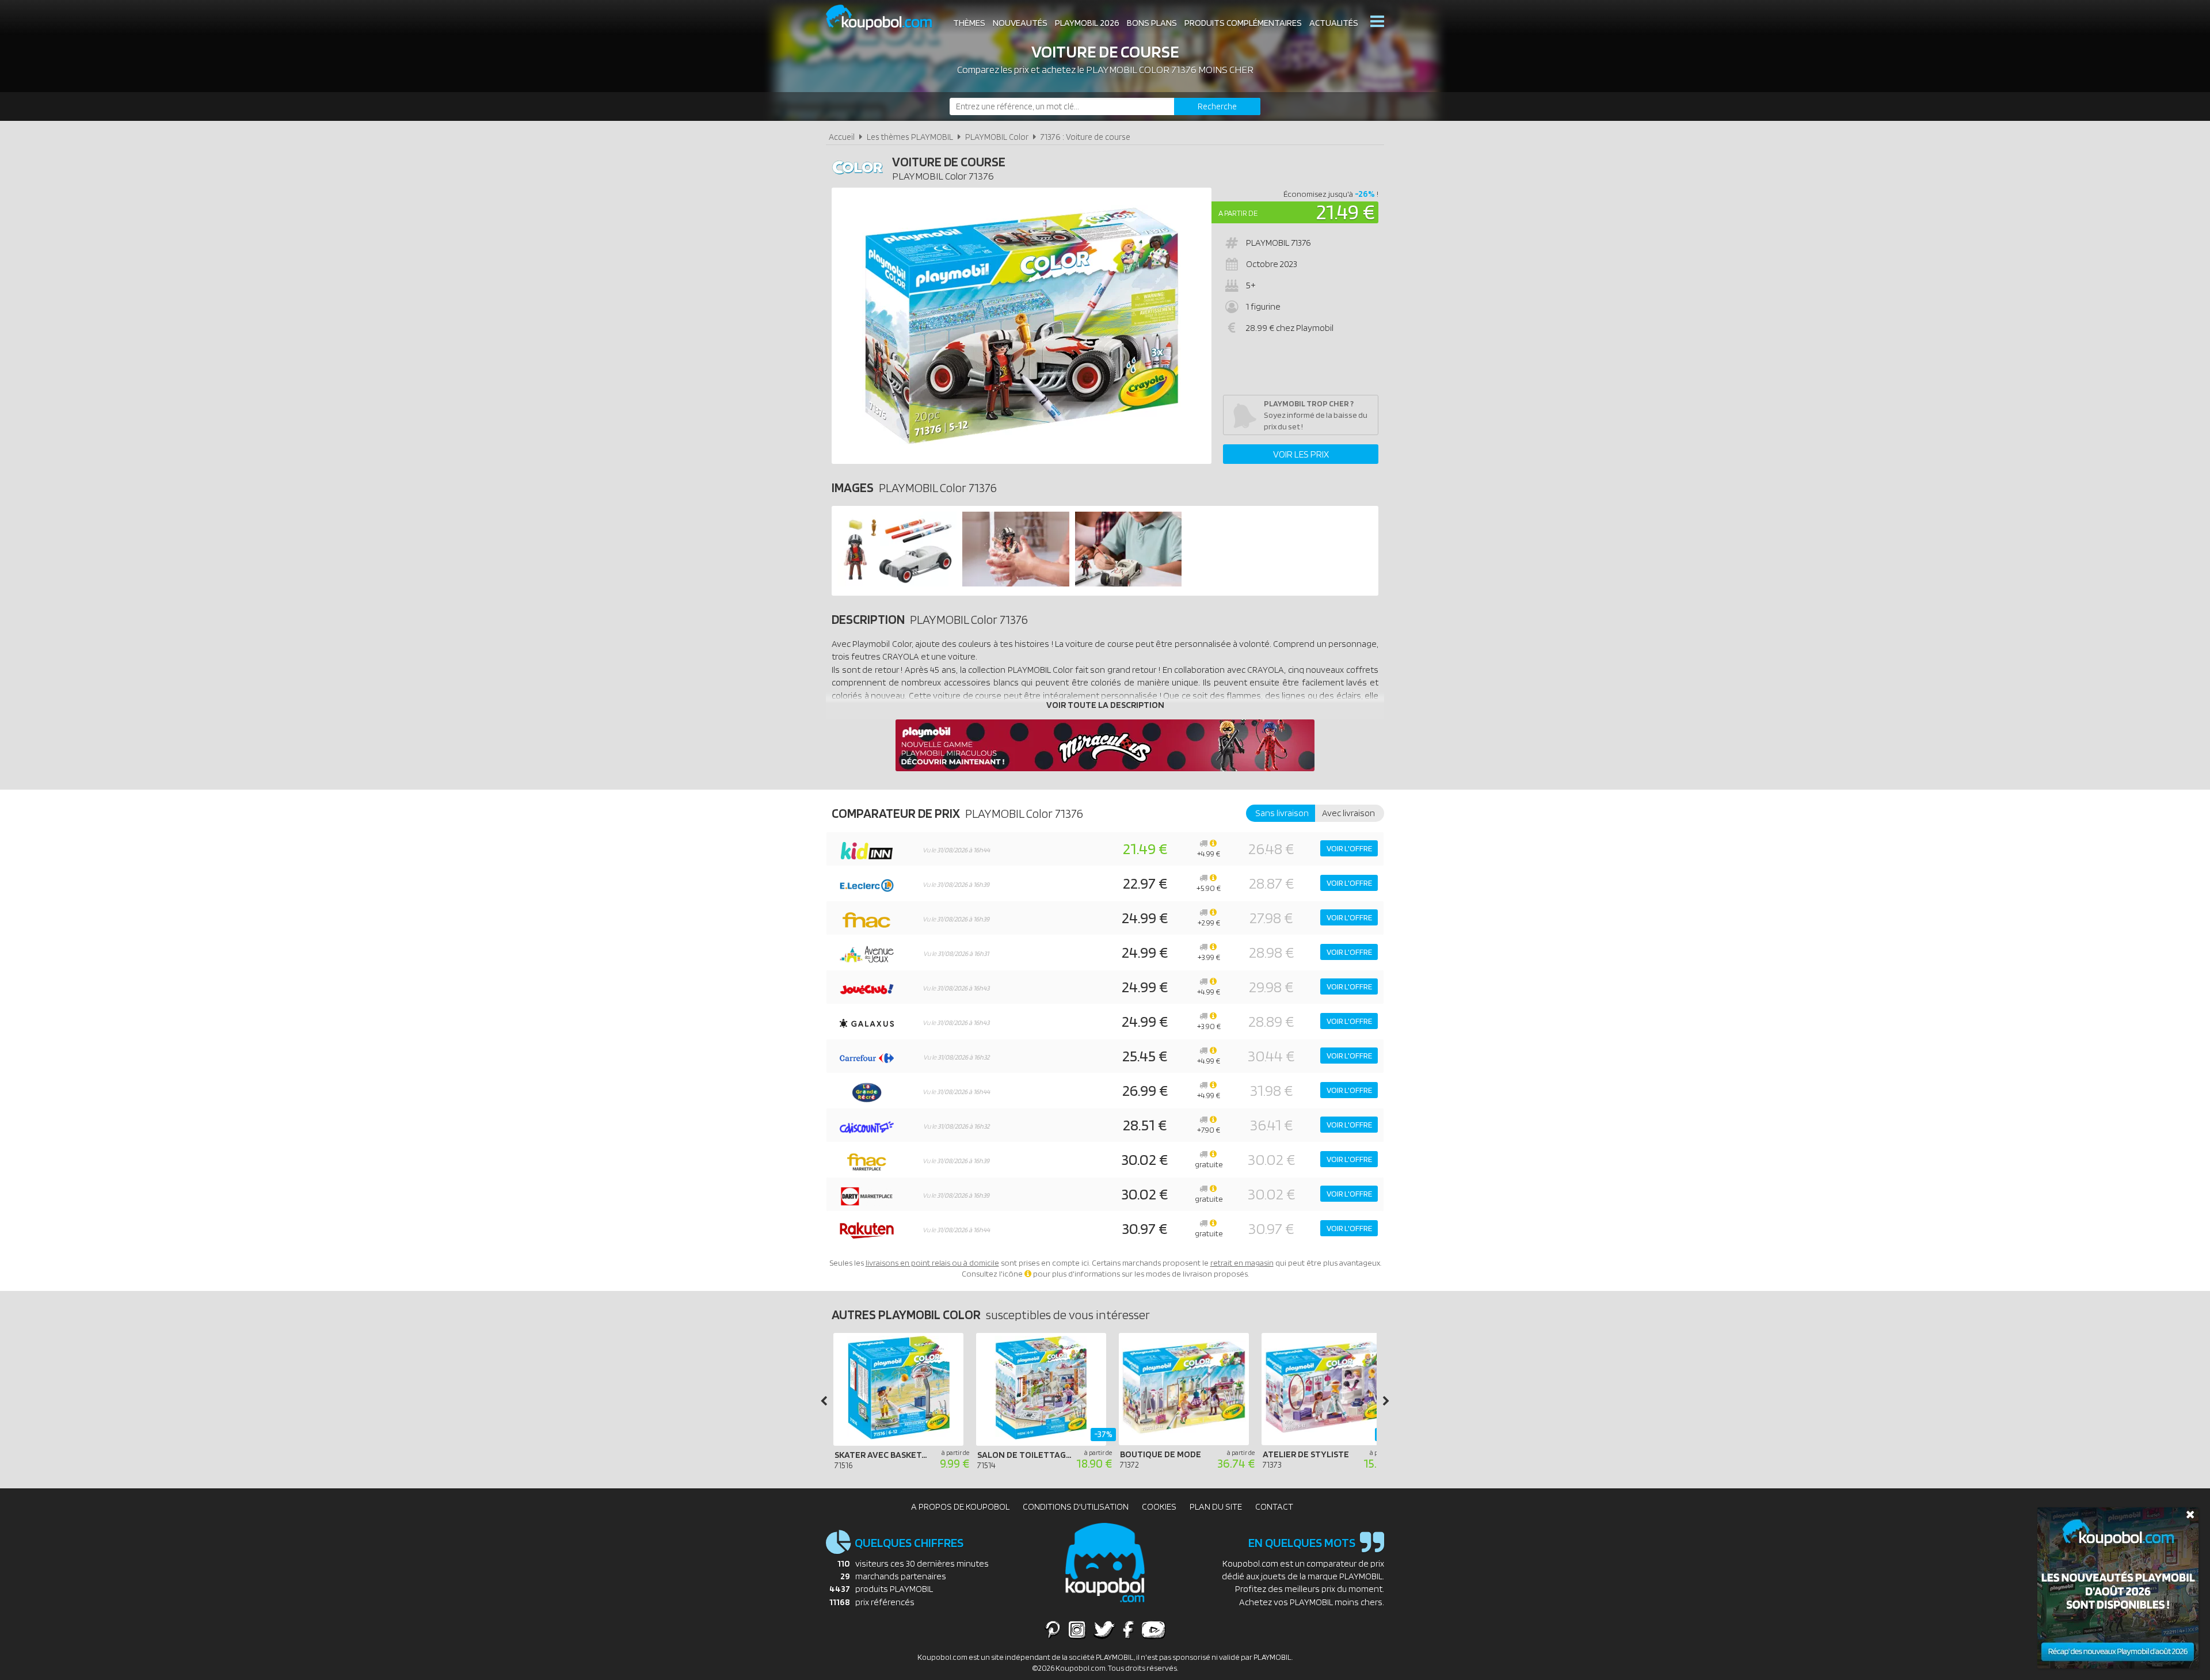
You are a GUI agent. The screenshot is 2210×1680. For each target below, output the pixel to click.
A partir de (1238, 213)
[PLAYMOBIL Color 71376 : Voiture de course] (1022, 326)
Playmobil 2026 (1087, 23)
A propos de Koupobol (960, 1506)
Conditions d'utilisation (1076, 1506)
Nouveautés (1020, 23)
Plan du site (1216, 1506)
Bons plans (1152, 23)
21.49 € (1346, 212)
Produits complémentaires (1243, 23)
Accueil (842, 137)
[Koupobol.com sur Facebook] (1128, 1629)
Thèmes (969, 23)
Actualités (1334, 23)
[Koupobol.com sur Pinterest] (1053, 1629)
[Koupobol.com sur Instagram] (1077, 1629)
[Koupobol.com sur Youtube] (1153, 1629)
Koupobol (886, 18)
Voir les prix (1301, 454)
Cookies (1159, 1506)
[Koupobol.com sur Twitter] (1104, 1629)
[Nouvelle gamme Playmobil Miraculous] (1105, 768)
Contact (1274, 1506)
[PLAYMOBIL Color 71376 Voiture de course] (897, 583)
